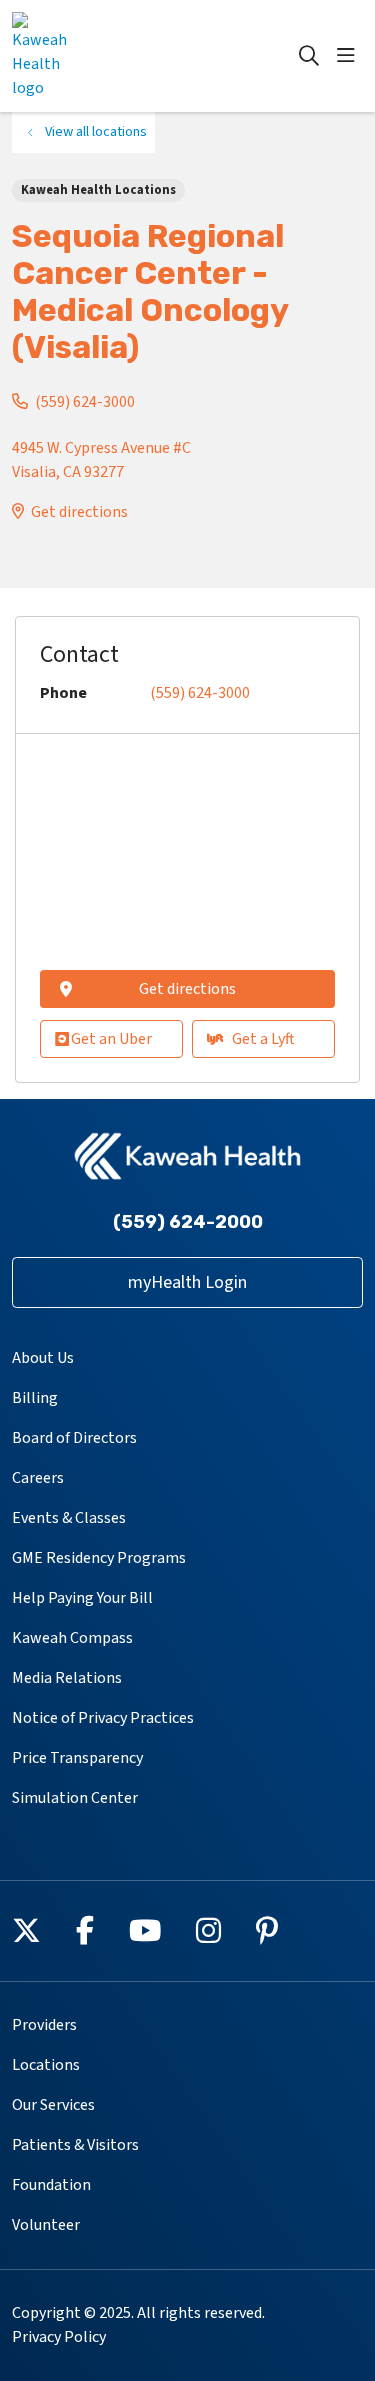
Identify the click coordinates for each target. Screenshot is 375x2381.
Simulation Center (75, 1798)
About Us (43, 1358)
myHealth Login (187, 1282)
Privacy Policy (59, 2337)
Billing (35, 1398)
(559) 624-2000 (188, 1222)
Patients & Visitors (75, 2145)
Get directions (79, 512)
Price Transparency (77, 1758)
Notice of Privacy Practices (103, 1718)
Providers (44, 2025)
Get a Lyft (263, 1039)
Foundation (51, 2185)
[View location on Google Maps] (187, 858)
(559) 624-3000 (85, 402)
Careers (38, 1478)
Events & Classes (69, 1518)
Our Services (53, 2105)
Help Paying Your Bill (82, 1598)
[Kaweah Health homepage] (90, 56)
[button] (350, 56)
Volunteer (46, 2225)
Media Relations (67, 1678)
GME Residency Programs (99, 1558)
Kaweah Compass (72, 1638)
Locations (46, 2065)
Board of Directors (74, 1438)
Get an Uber (111, 1039)
